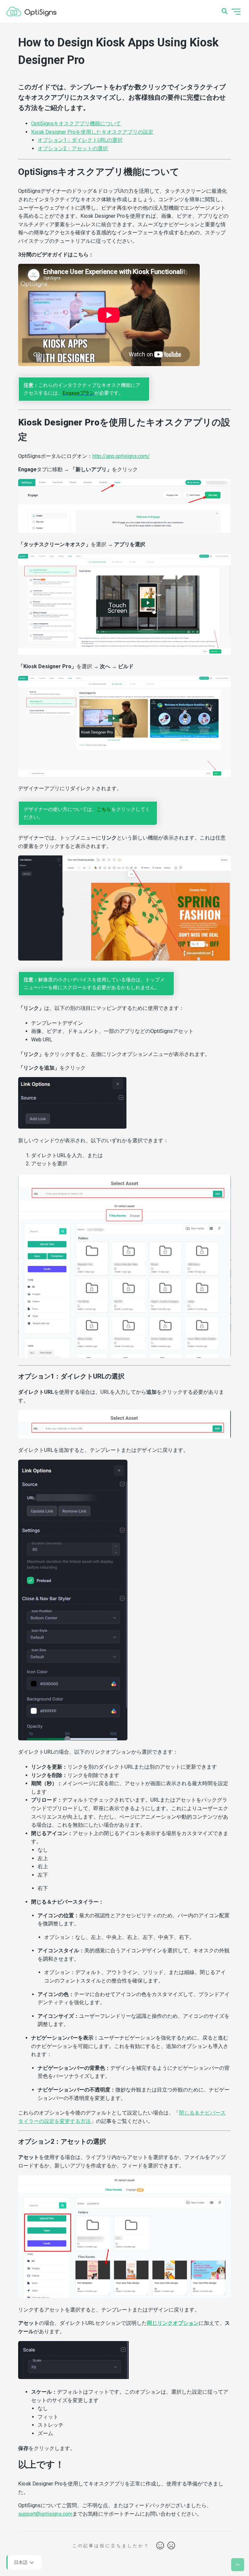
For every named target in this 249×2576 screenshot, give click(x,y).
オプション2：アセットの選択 (73, 148)
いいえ (171, 2546)
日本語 (21, 2562)
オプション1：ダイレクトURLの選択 (80, 140)
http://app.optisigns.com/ (121, 456)
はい (160, 2546)
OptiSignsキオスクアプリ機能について (76, 123)
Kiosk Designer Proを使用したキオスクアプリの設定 (92, 132)
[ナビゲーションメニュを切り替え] (236, 12)
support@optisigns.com (45, 2514)
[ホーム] (31, 12)
